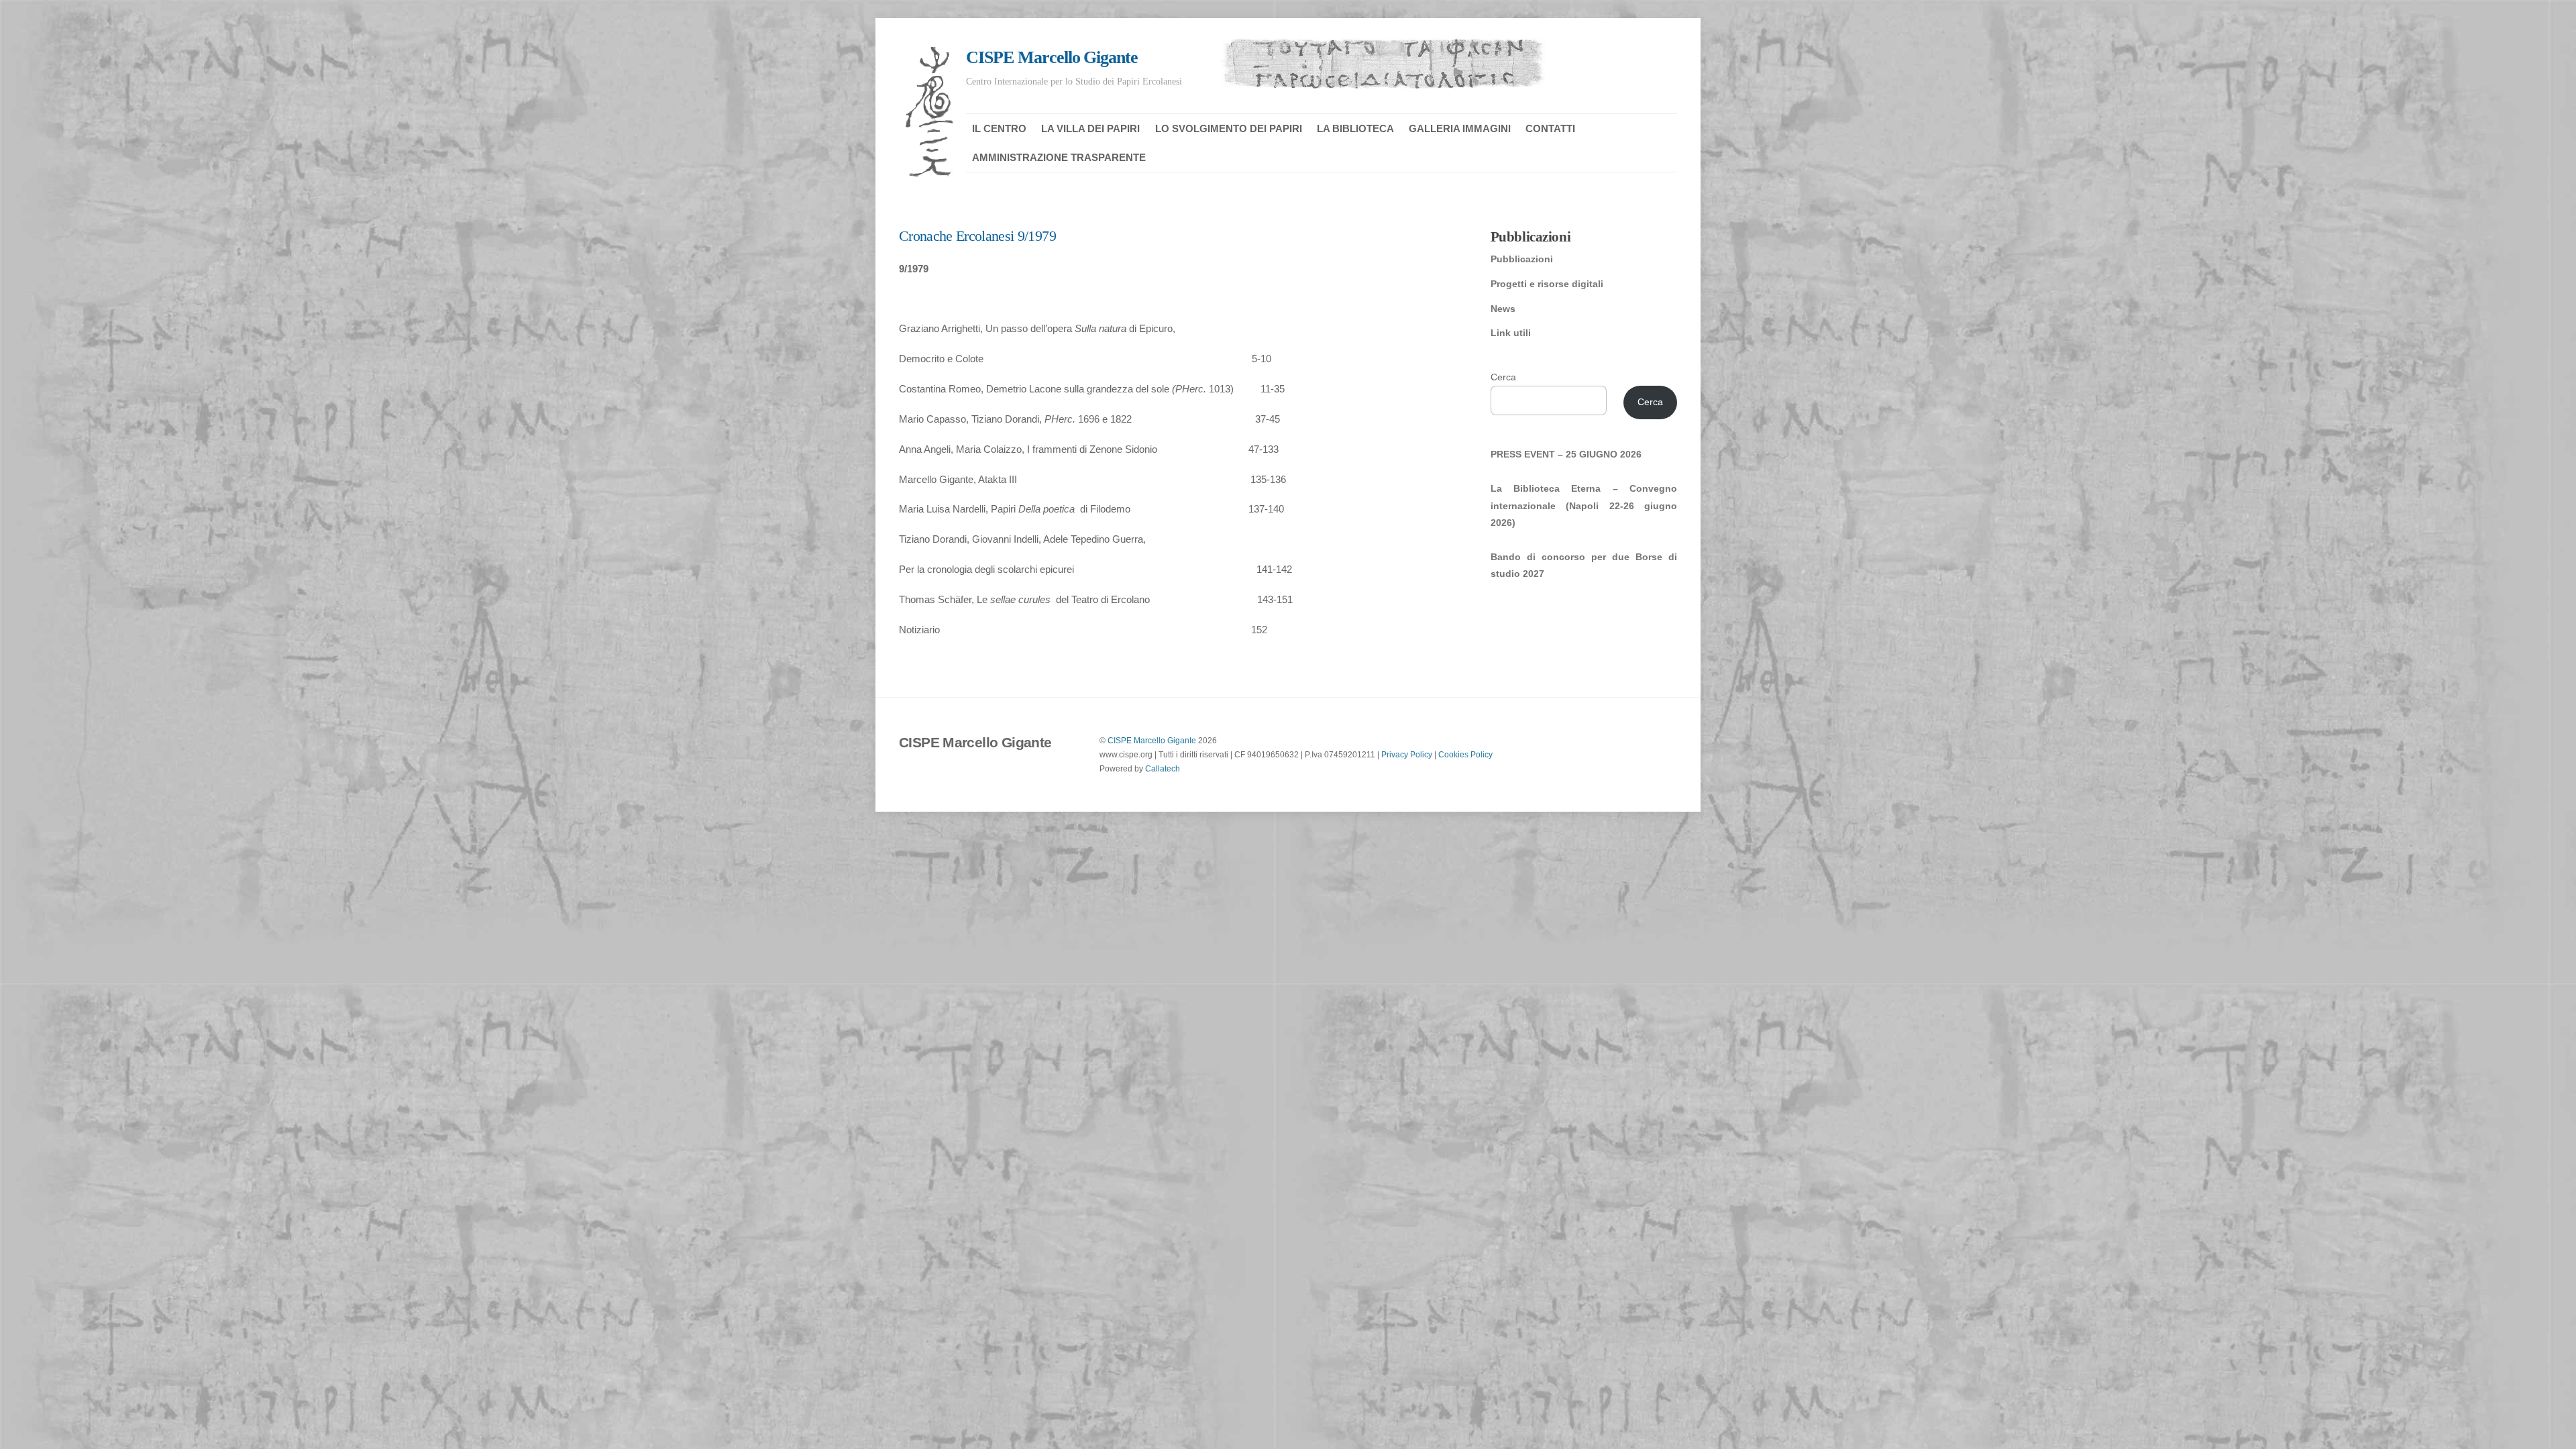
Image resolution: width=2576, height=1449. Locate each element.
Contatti (1550, 128)
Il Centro (999, 128)
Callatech (1163, 768)
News (1503, 309)
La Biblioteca (1355, 128)
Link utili (1511, 333)
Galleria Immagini (1460, 128)
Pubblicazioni (1522, 259)
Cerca (1503, 377)
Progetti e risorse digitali (1547, 284)
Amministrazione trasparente (1059, 157)
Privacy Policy (1407, 754)
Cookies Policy (1465, 754)
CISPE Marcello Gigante (1152, 740)
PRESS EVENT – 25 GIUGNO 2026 (1566, 454)
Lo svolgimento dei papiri (1229, 128)
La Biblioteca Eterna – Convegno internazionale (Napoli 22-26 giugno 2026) (1584, 505)
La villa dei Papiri (1090, 128)
